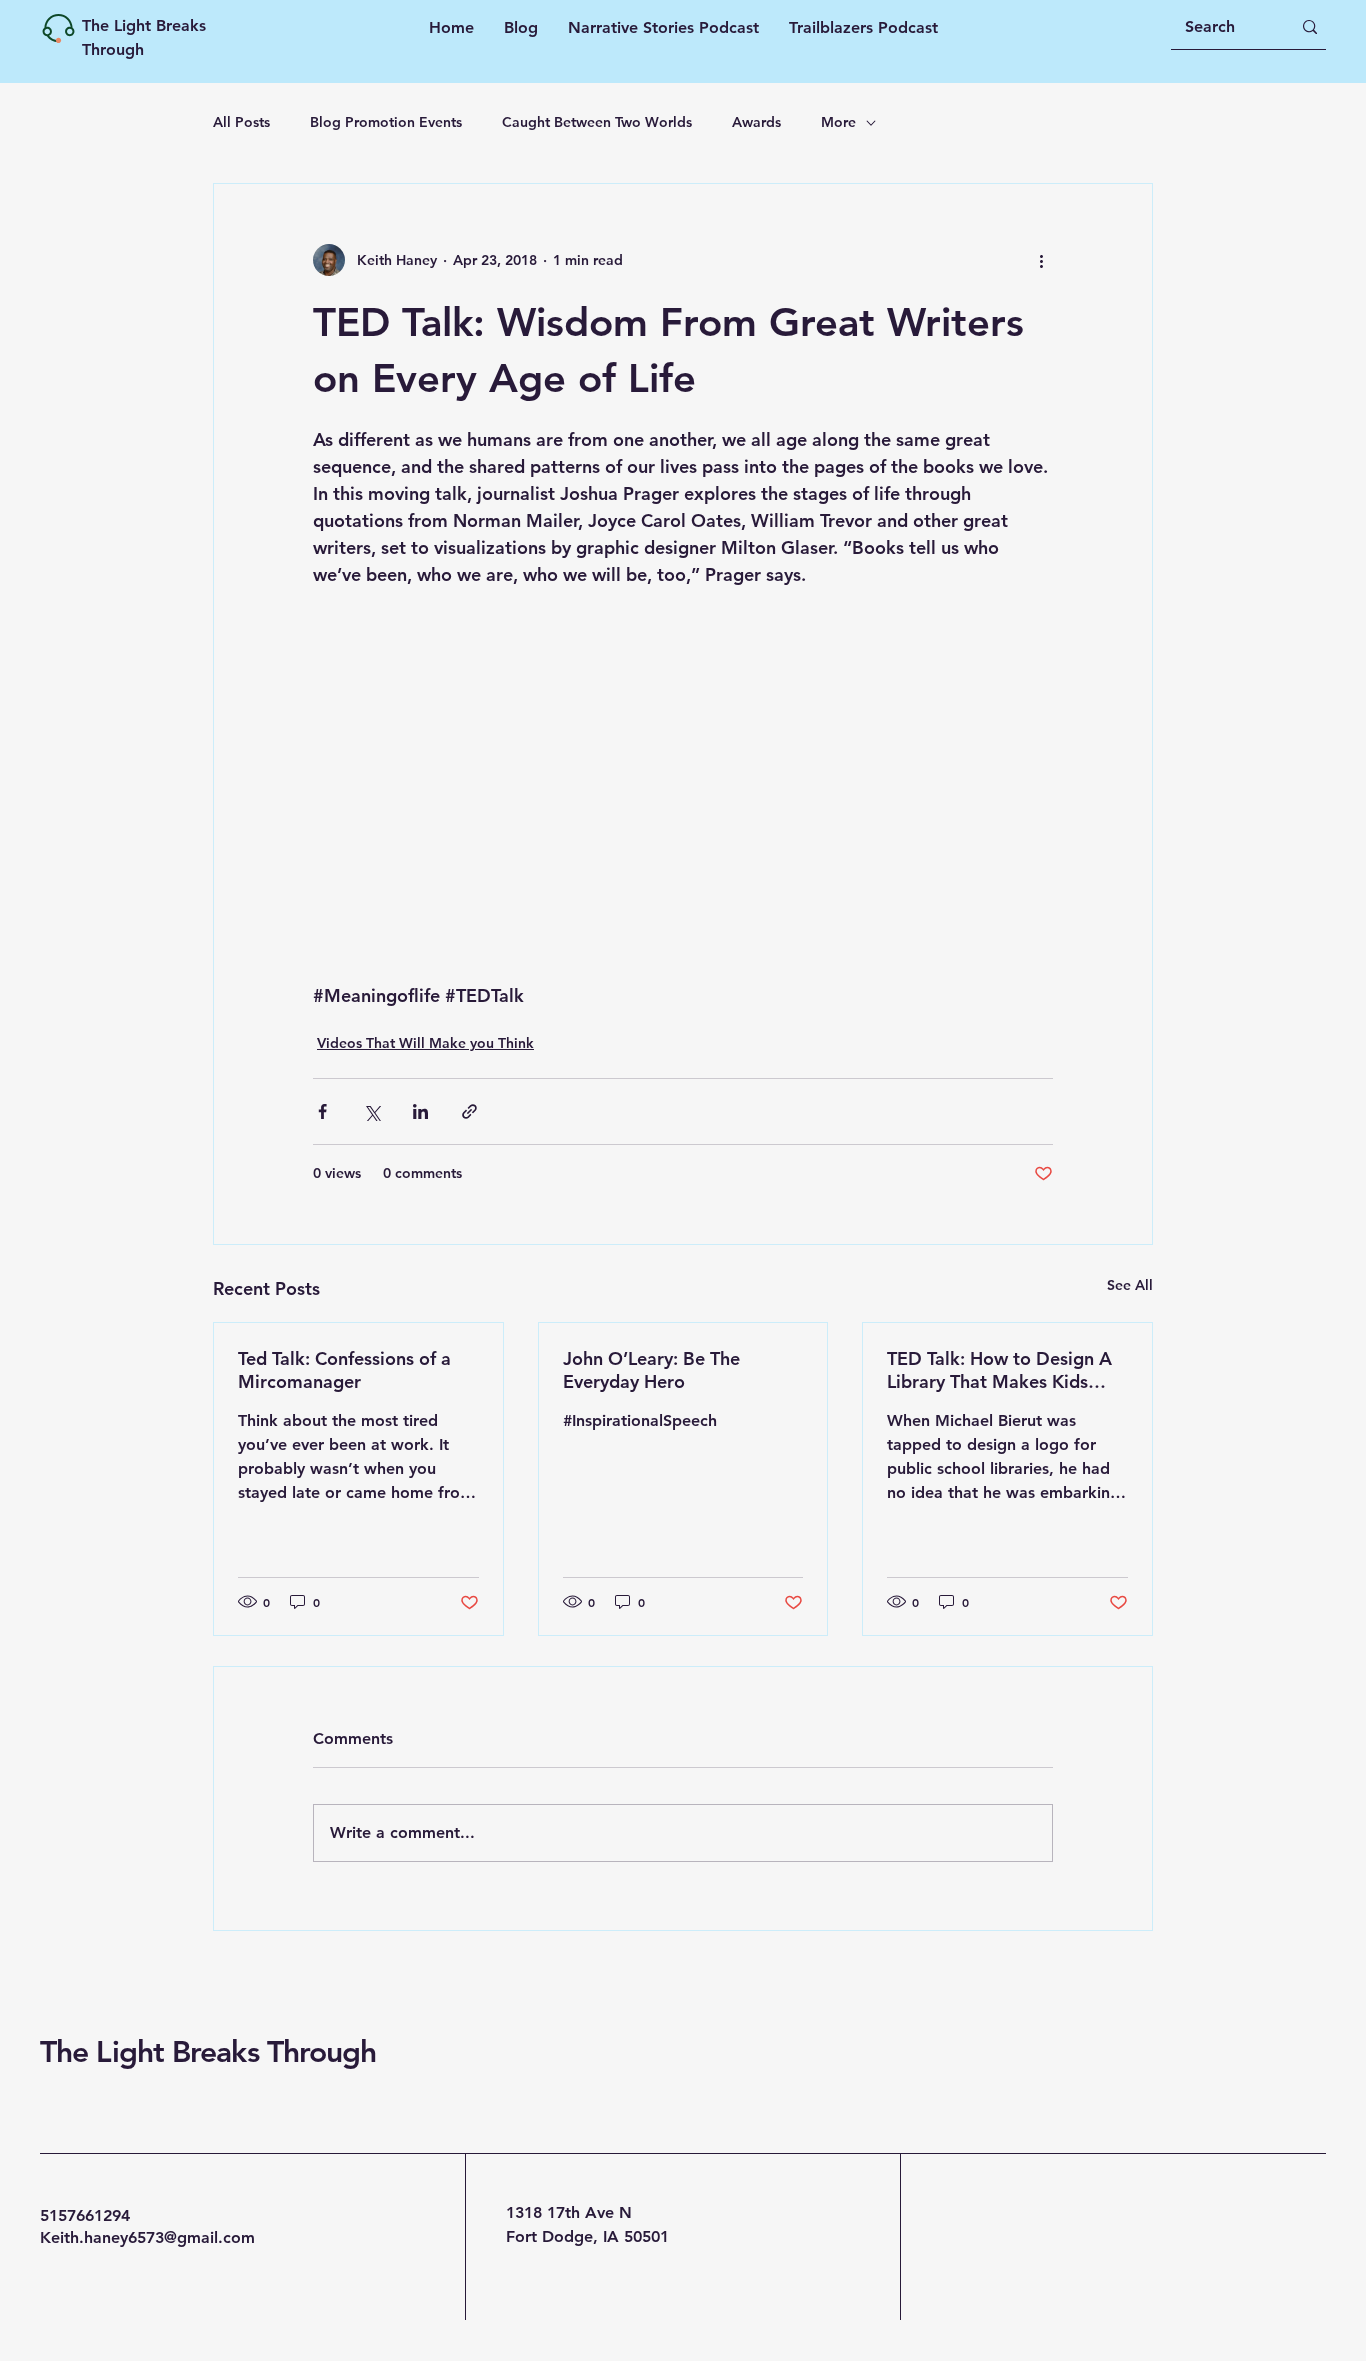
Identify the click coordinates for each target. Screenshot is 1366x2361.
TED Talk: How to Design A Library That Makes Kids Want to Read (999, 1370)
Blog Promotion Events (386, 122)
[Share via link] (469, 1111)
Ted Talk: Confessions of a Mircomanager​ (344, 1370)
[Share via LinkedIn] (420, 1111)
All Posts (241, 122)
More (838, 122)
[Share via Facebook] (322, 1111)
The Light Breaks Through (208, 2052)
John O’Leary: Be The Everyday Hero (651, 1370)
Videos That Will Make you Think (425, 1043)
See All (1130, 1285)
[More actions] (1041, 260)
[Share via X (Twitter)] (371, 1111)
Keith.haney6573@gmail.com (147, 2237)
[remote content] (683, 758)
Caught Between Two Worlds (597, 122)
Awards (756, 122)
